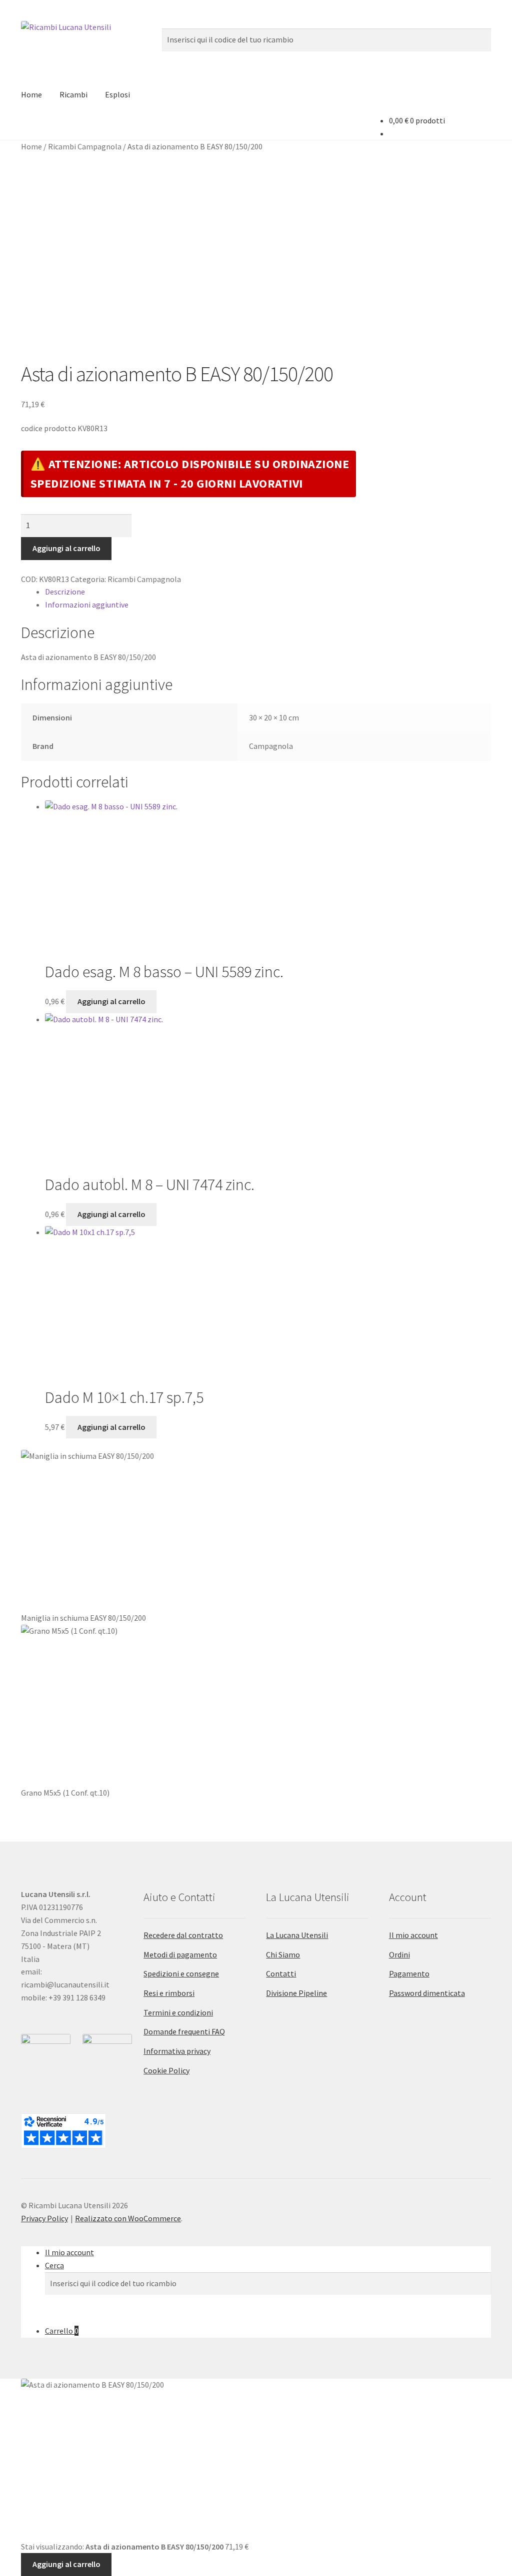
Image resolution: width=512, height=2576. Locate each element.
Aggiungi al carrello (66, 548)
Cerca (54, 2265)
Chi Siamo (283, 1954)
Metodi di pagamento (180, 1954)
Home (31, 94)
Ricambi (73, 94)
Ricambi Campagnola (85, 146)
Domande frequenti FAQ (184, 2031)
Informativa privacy (177, 2051)
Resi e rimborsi (169, 1993)
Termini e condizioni (178, 2012)
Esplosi (117, 94)
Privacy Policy (44, 2218)
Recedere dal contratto (183, 1935)
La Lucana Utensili (297, 1935)
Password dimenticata (427, 1993)
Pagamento (409, 1973)
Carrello (62, 2331)
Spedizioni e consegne (181, 1973)
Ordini (399, 1954)
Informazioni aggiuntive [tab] (87, 605)
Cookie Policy (166, 2070)
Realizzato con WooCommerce (128, 2218)
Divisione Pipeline (296, 1993)
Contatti (281, 1973)
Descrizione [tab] (65, 592)
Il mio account (413, 1935)
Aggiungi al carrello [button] (111, 1001)
